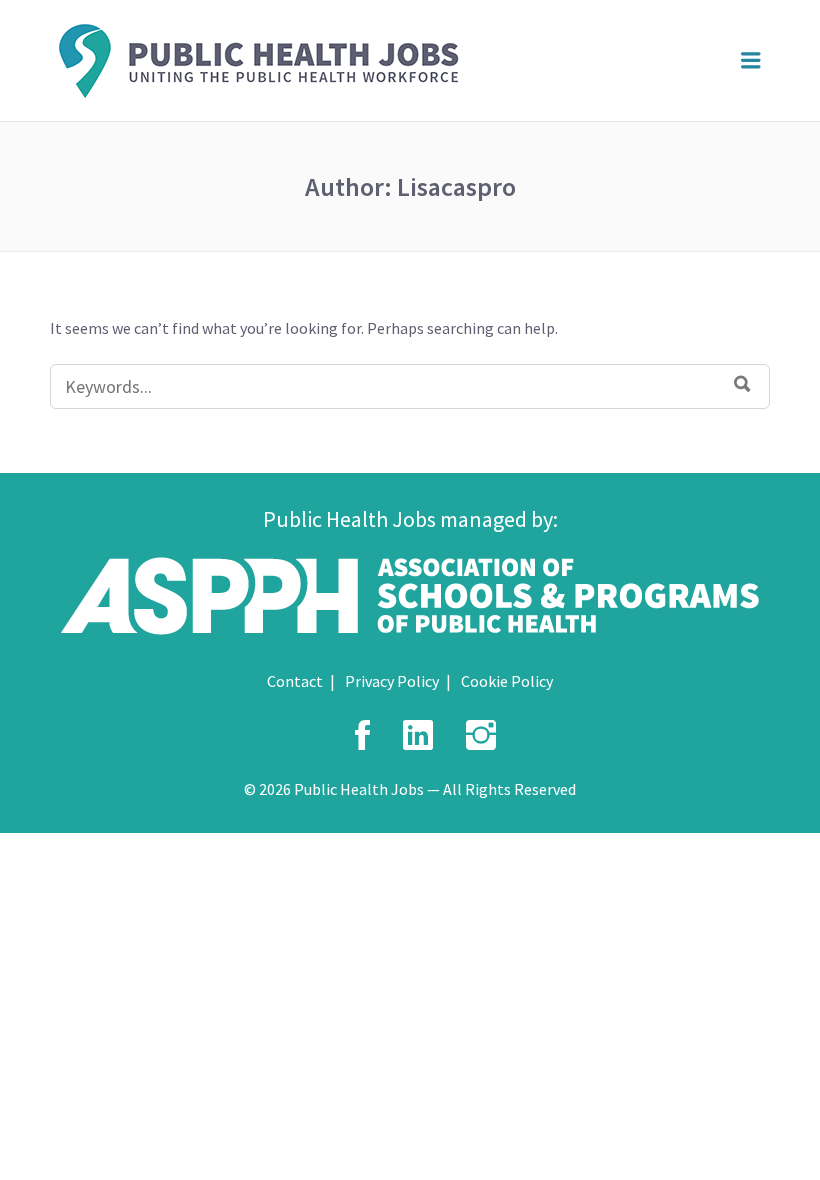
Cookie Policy (507, 681)
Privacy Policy (392, 681)
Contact (295, 681)
